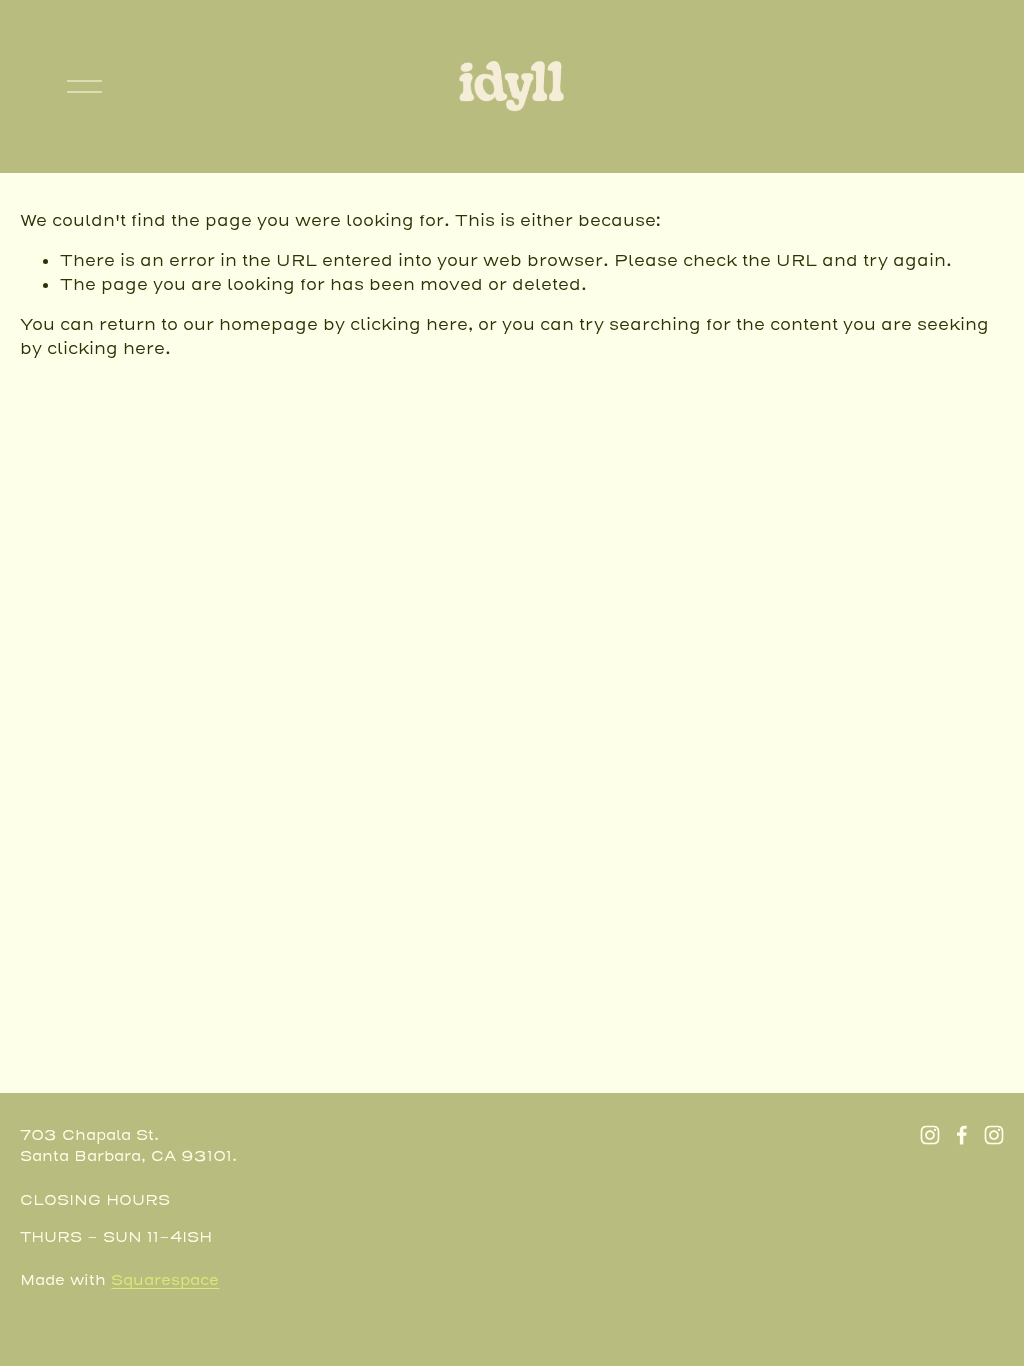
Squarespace (165, 1280)
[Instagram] (930, 1135)
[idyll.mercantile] (994, 1135)
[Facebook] (962, 1135)
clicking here (409, 324)
